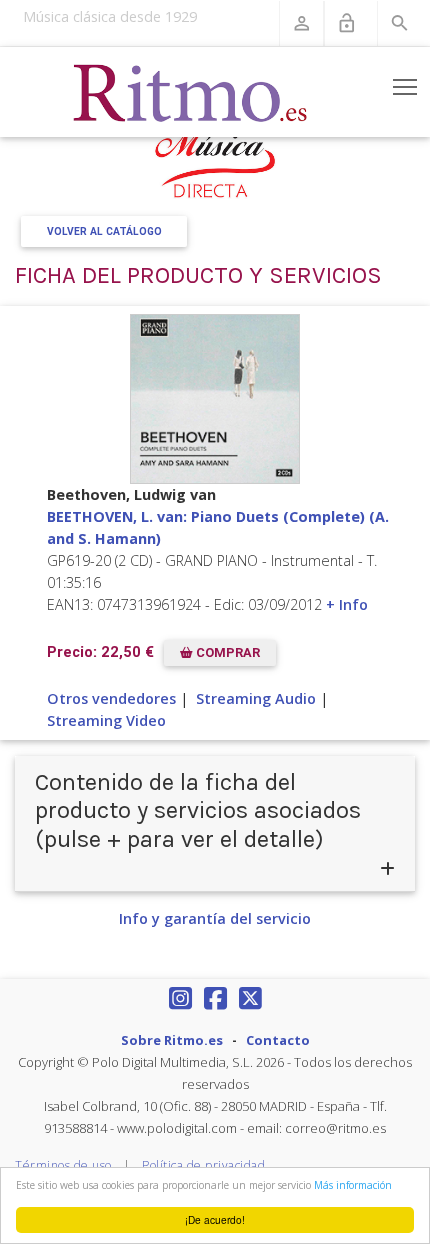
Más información (353, 1185)
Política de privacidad (203, 1165)
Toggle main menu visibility (405, 86)
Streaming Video (106, 720)
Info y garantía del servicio (215, 918)
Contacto (278, 1040)
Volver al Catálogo (104, 231)
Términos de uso (63, 1165)
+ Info (347, 604)
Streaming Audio (256, 698)
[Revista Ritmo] (191, 92)
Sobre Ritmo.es (172, 1040)
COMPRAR (226, 652)
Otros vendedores (111, 698)
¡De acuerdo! (215, 1219)
